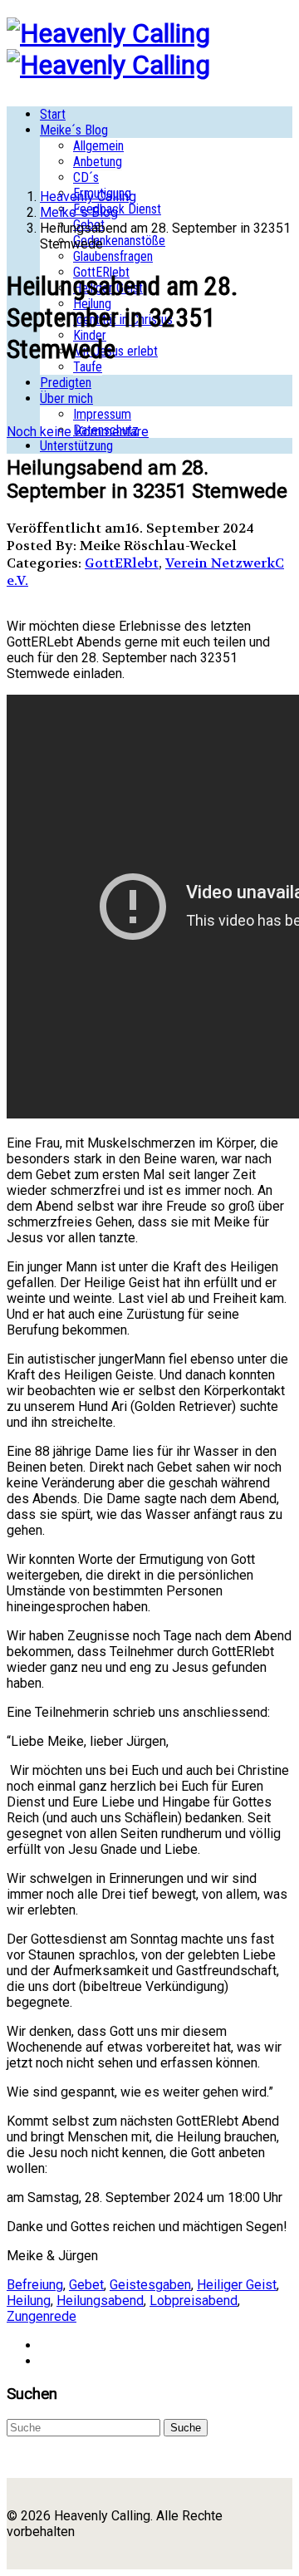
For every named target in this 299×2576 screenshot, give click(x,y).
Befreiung (35, 2285)
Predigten (66, 383)
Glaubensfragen (113, 256)
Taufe (88, 367)
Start (53, 114)
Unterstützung (76, 446)
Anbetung (98, 162)
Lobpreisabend (194, 2301)
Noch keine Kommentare (78, 432)
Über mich (66, 398)
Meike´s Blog (74, 130)
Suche (186, 2428)
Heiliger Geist (237, 2285)
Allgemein (98, 146)
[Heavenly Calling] (108, 33)
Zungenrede (42, 2316)
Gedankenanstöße (119, 241)
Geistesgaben (150, 2285)
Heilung (29, 2301)
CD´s (86, 177)
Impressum (102, 414)
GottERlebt (122, 563)
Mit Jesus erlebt (115, 351)
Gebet (86, 2285)
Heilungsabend (100, 2301)
